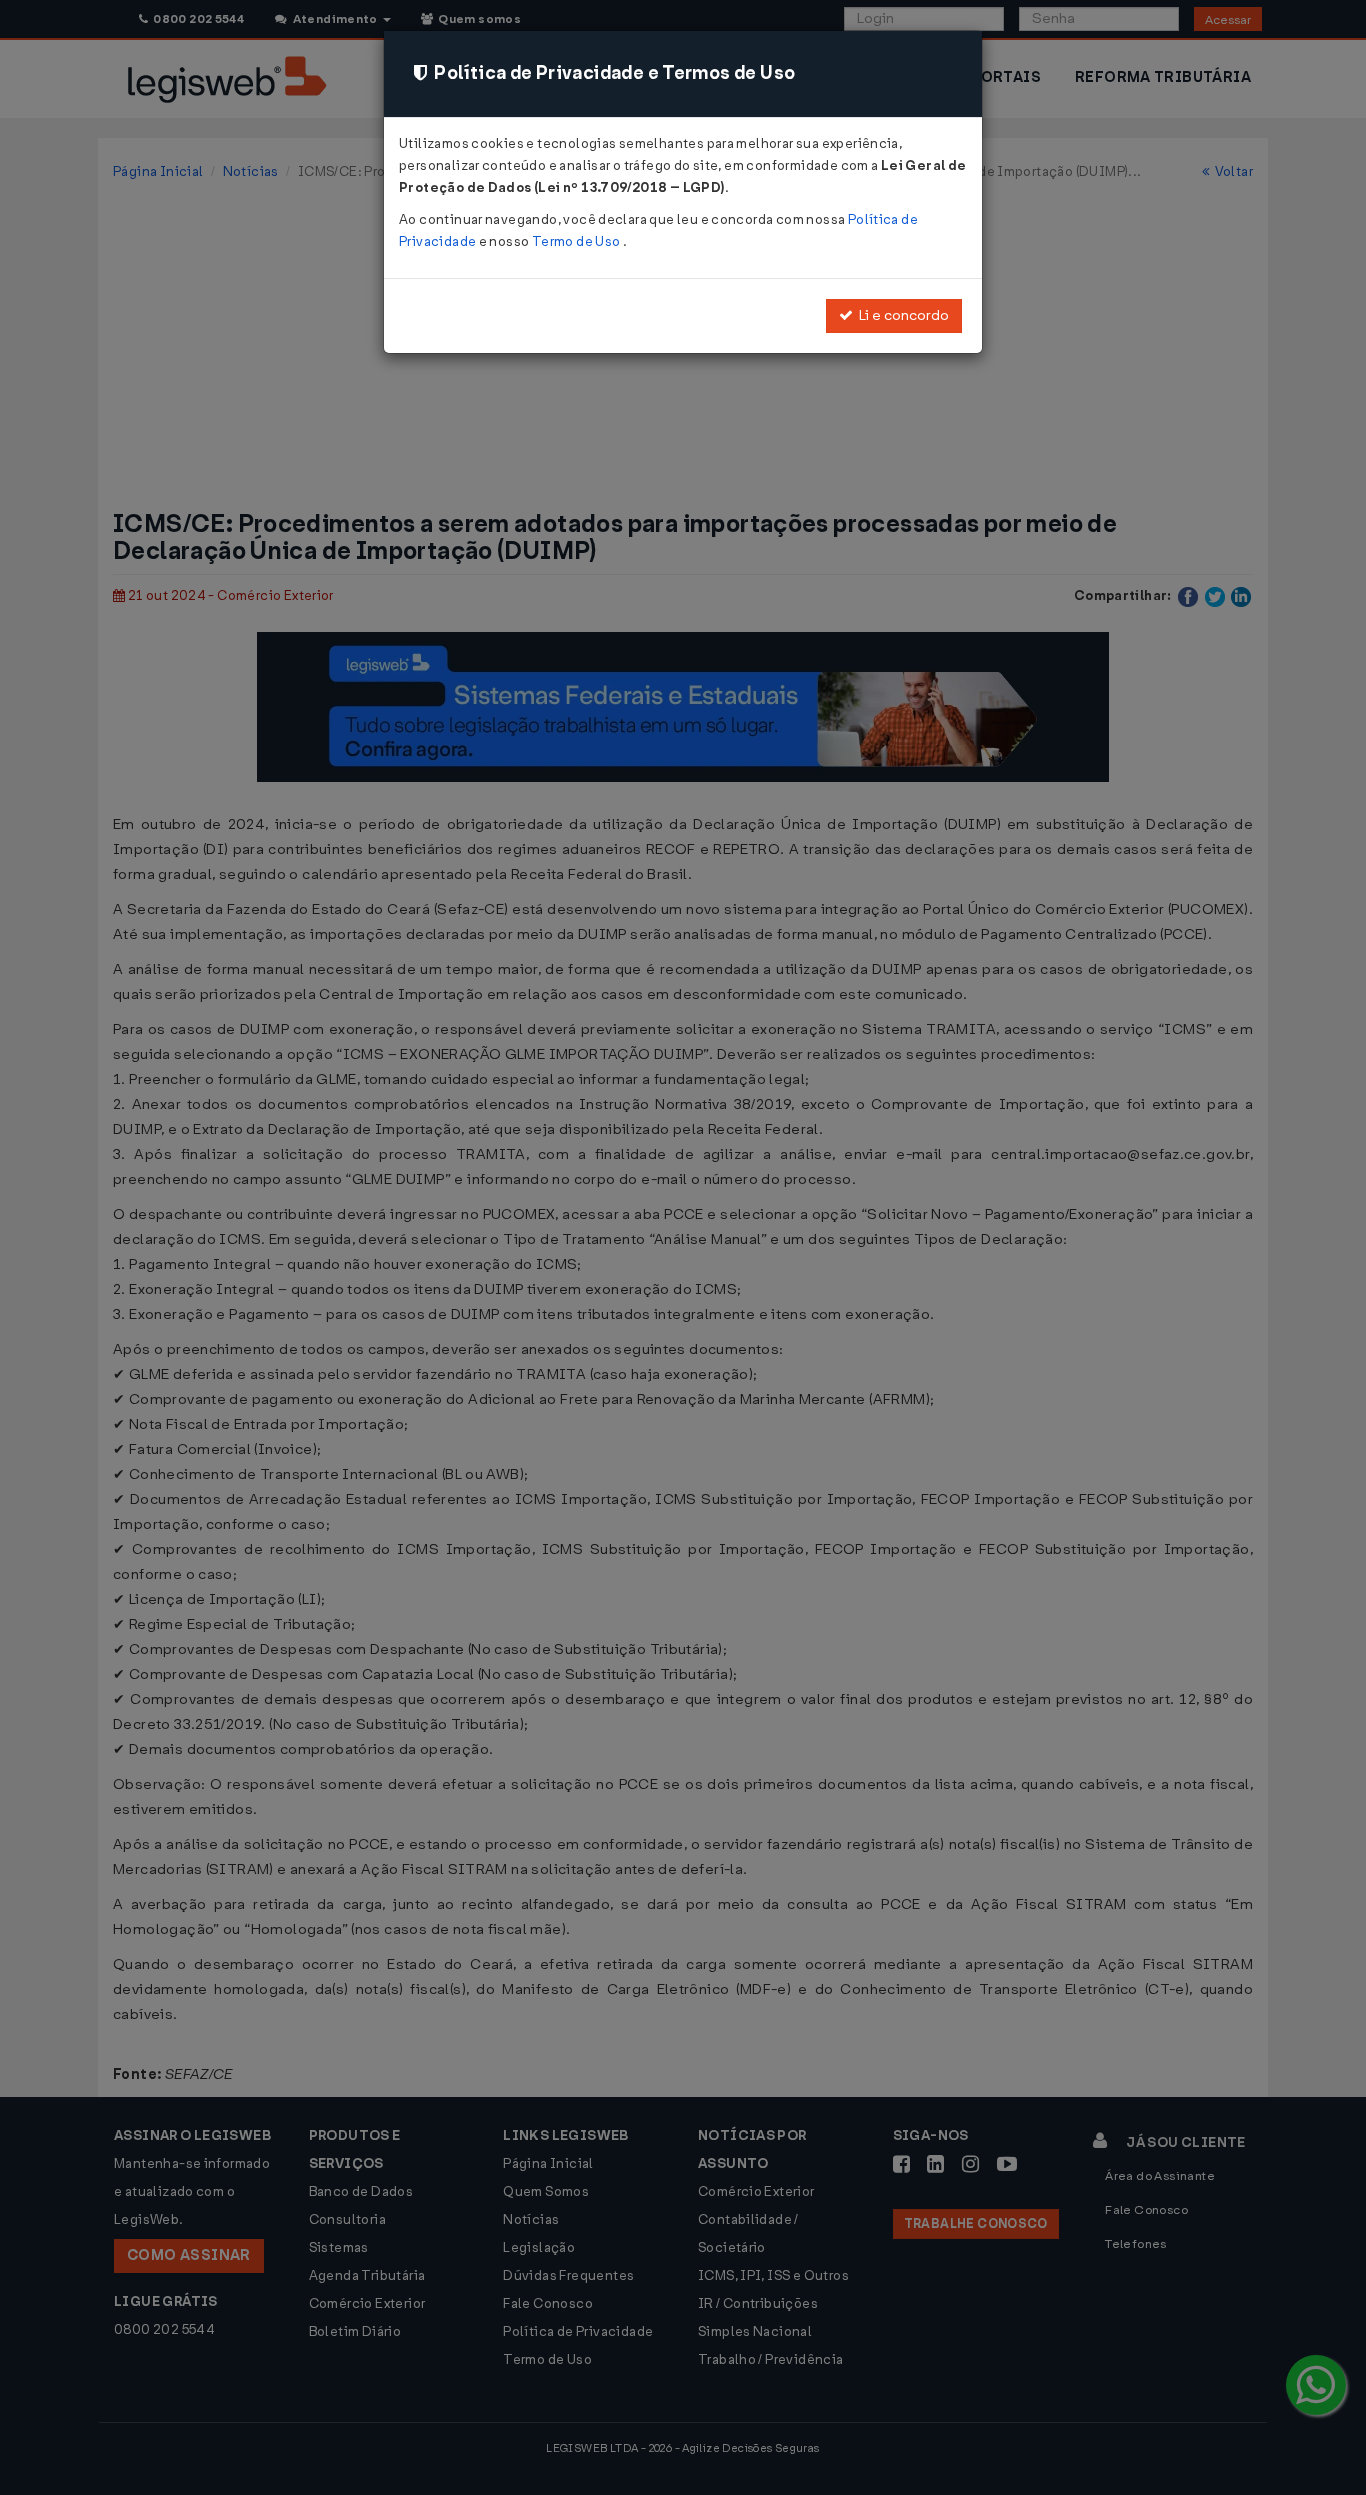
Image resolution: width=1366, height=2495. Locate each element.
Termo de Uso (577, 241)
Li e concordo (901, 315)
